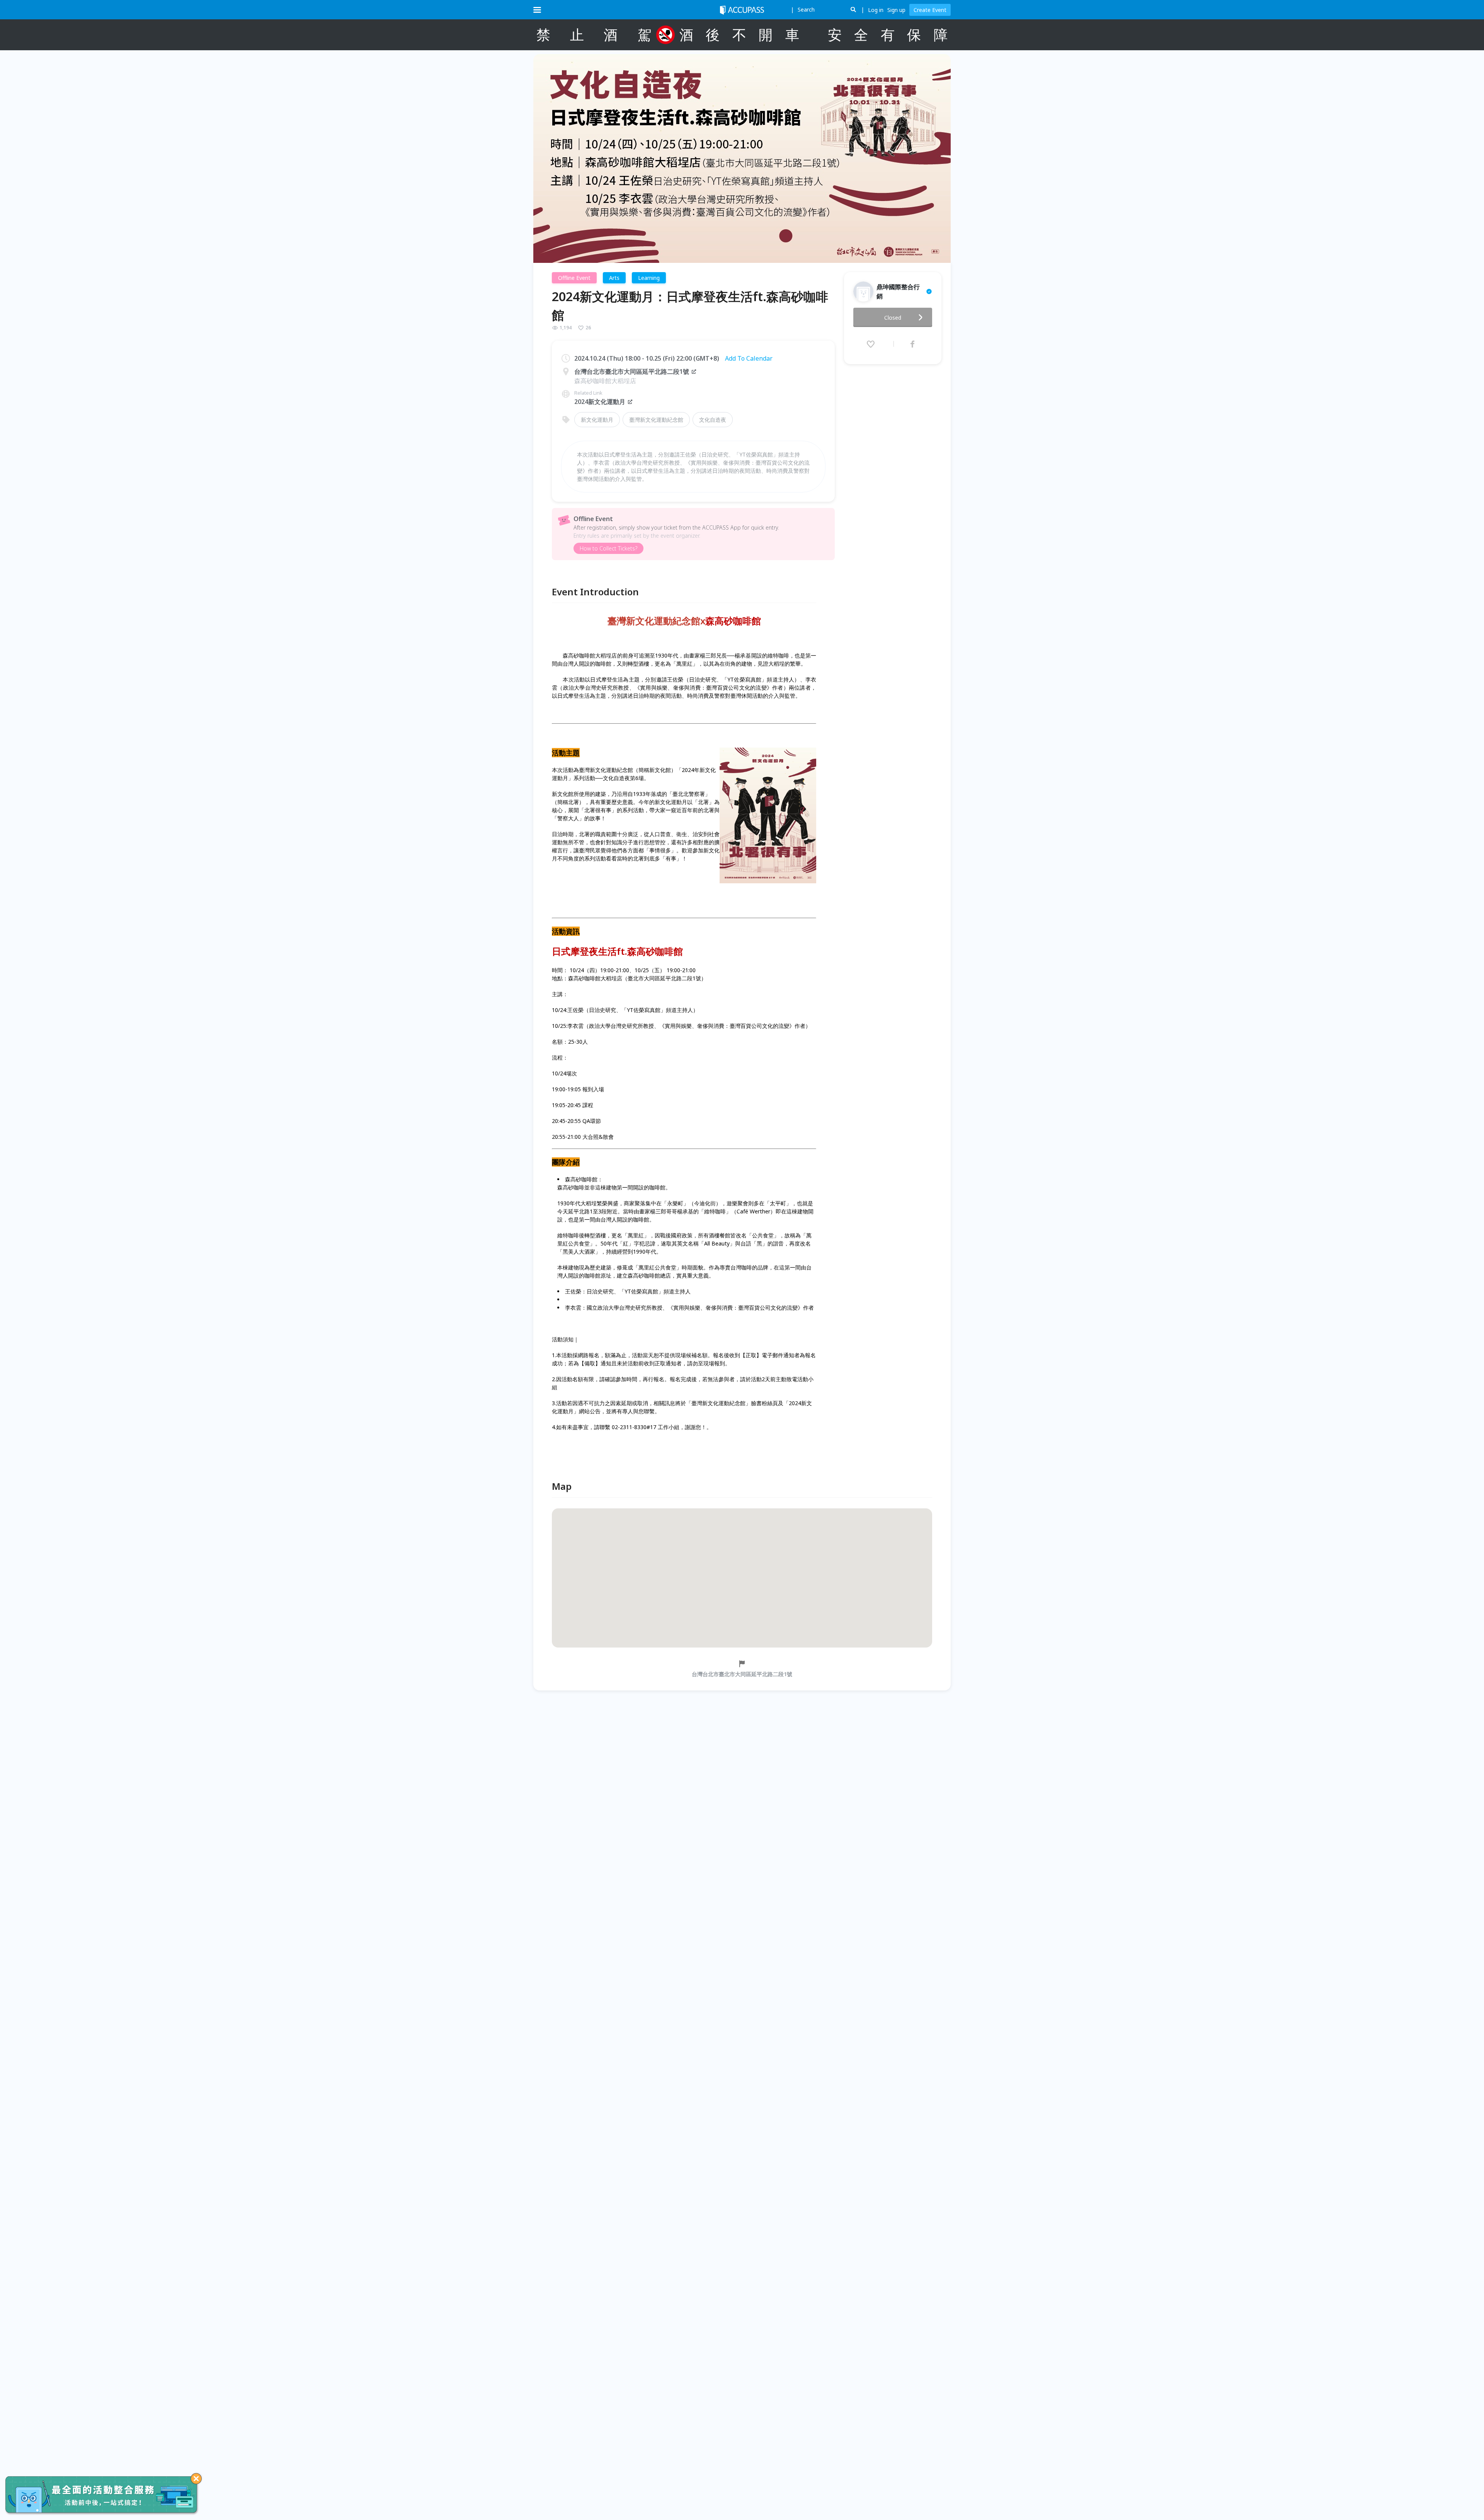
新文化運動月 (597, 420)
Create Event (930, 10)
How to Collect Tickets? (608, 548)
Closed (893, 318)
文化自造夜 (713, 420)
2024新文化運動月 (600, 402)
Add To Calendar (749, 358)
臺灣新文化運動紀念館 (656, 420)
